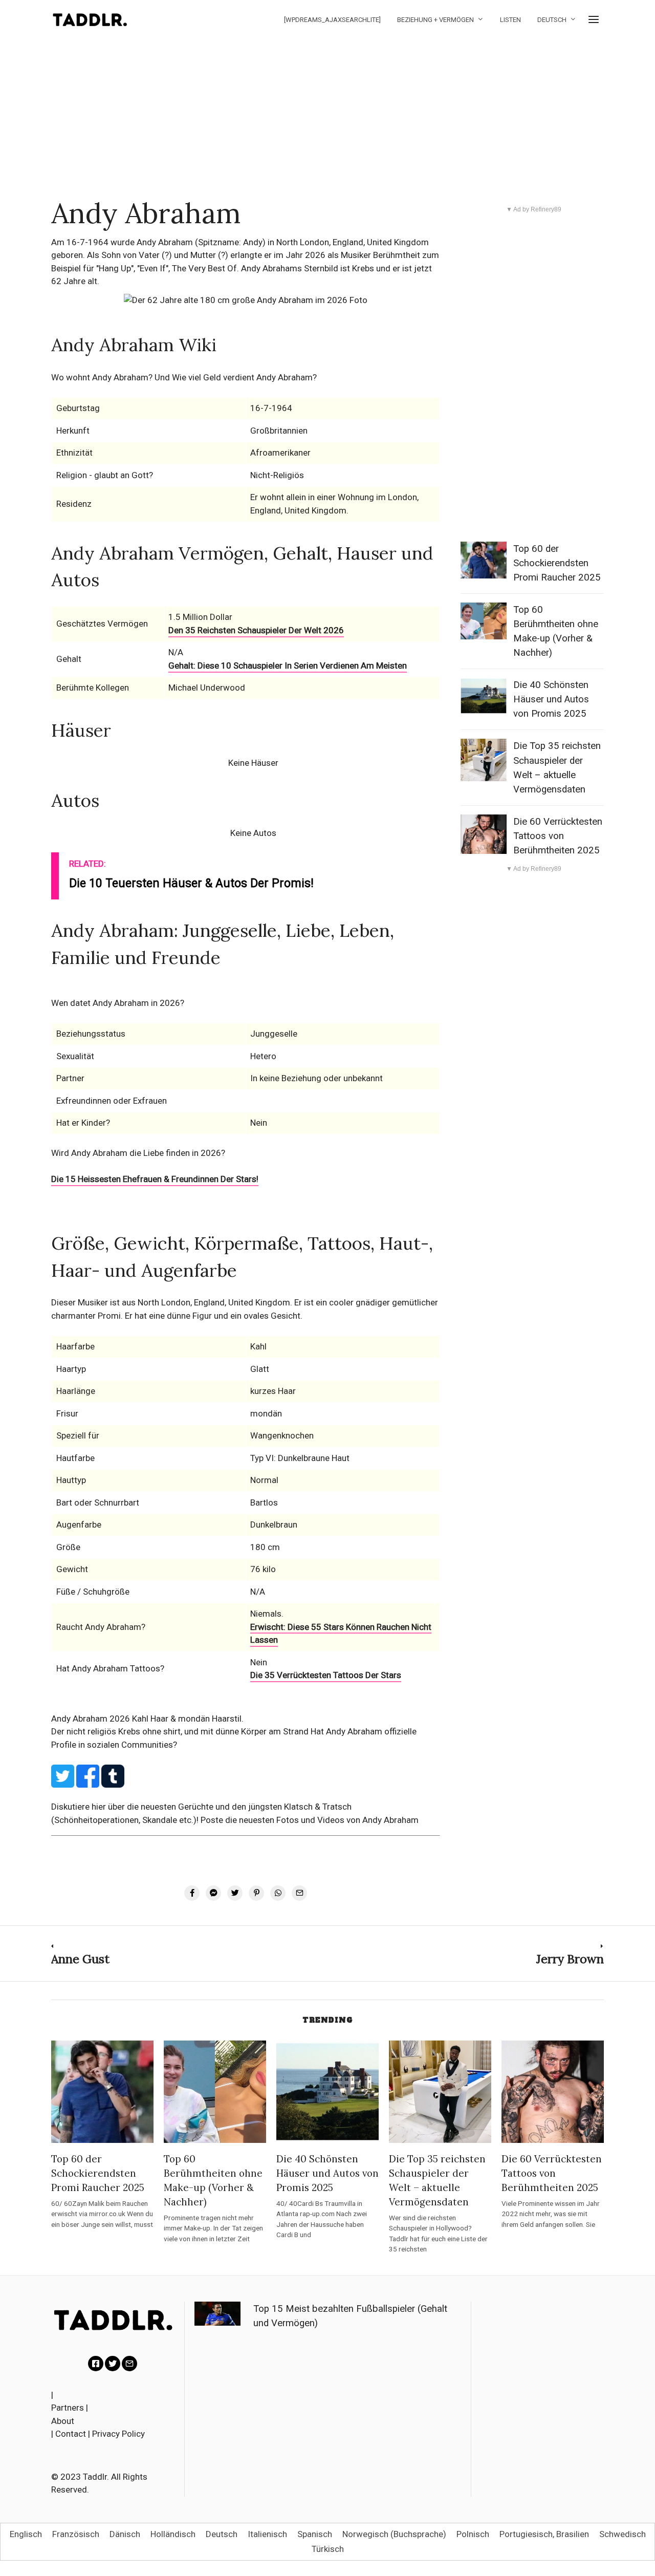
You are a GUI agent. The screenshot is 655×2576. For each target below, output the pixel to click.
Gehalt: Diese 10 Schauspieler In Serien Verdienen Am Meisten (288, 666)
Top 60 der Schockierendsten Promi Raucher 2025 (557, 563)
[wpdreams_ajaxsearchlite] (332, 20)
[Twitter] (113, 2364)
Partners (68, 2408)
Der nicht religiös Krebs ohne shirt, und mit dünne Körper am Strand (181, 1731)
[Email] (129, 2364)
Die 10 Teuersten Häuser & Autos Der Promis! (191, 883)
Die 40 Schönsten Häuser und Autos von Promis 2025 (551, 699)
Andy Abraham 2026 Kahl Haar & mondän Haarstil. (147, 1719)
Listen (510, 20)
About (63, 2421)
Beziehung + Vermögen (435, 20)
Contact (71, 2434)
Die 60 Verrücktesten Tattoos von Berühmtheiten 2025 (558, 836)
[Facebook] (96, 2364)
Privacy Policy (118, 2434)
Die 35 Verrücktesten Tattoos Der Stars (326, 1675)
